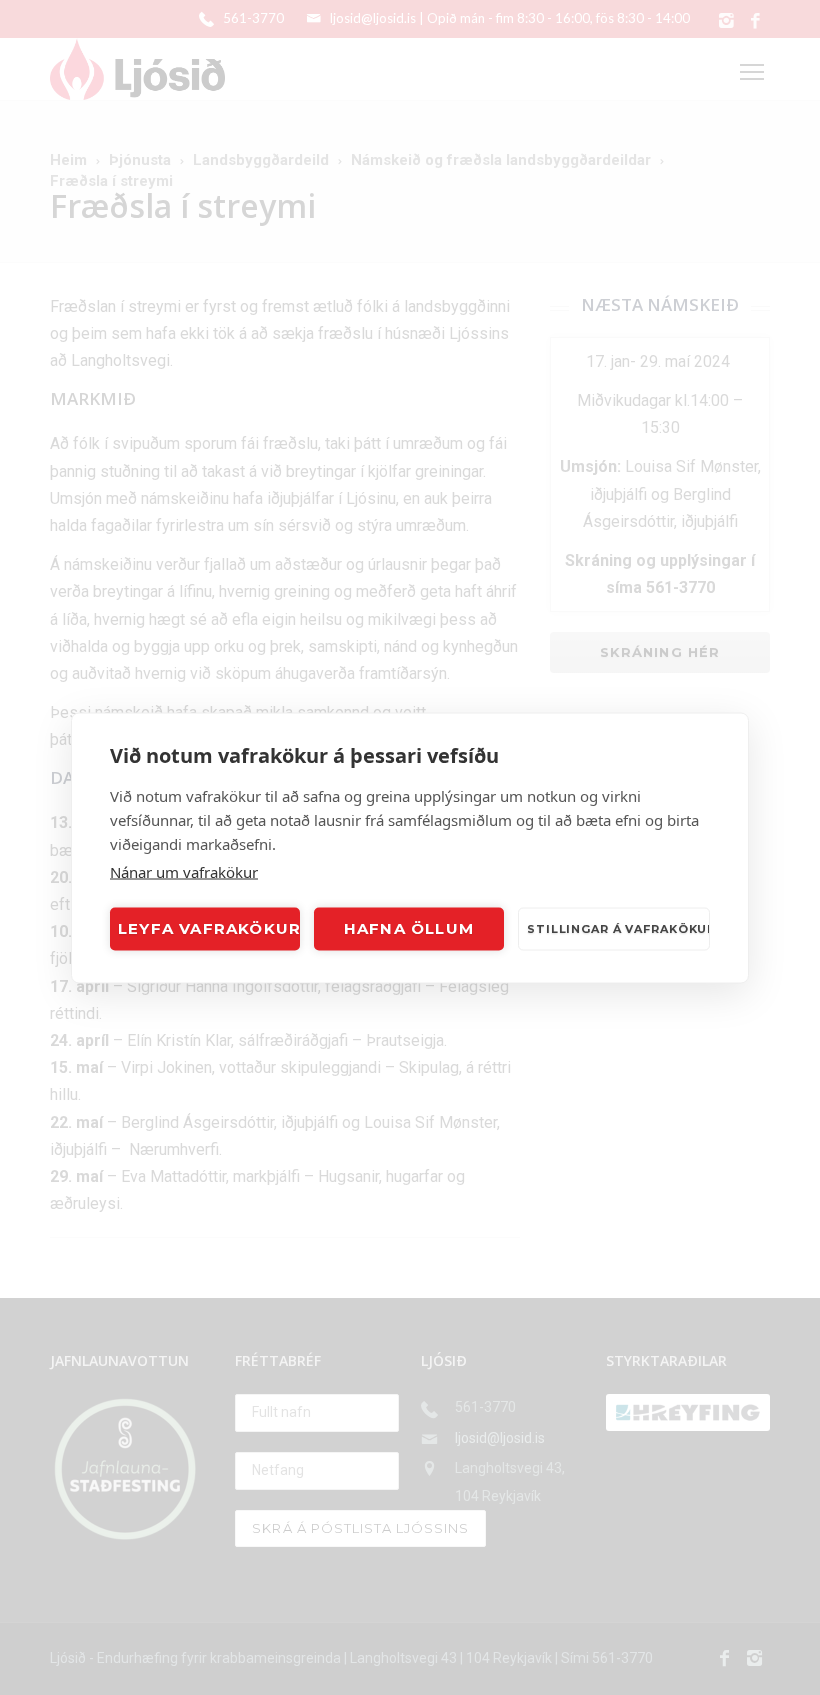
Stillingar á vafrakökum (618, 929)
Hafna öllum (409, 928)
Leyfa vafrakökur (209, 928)
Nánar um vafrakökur (184, 871)
